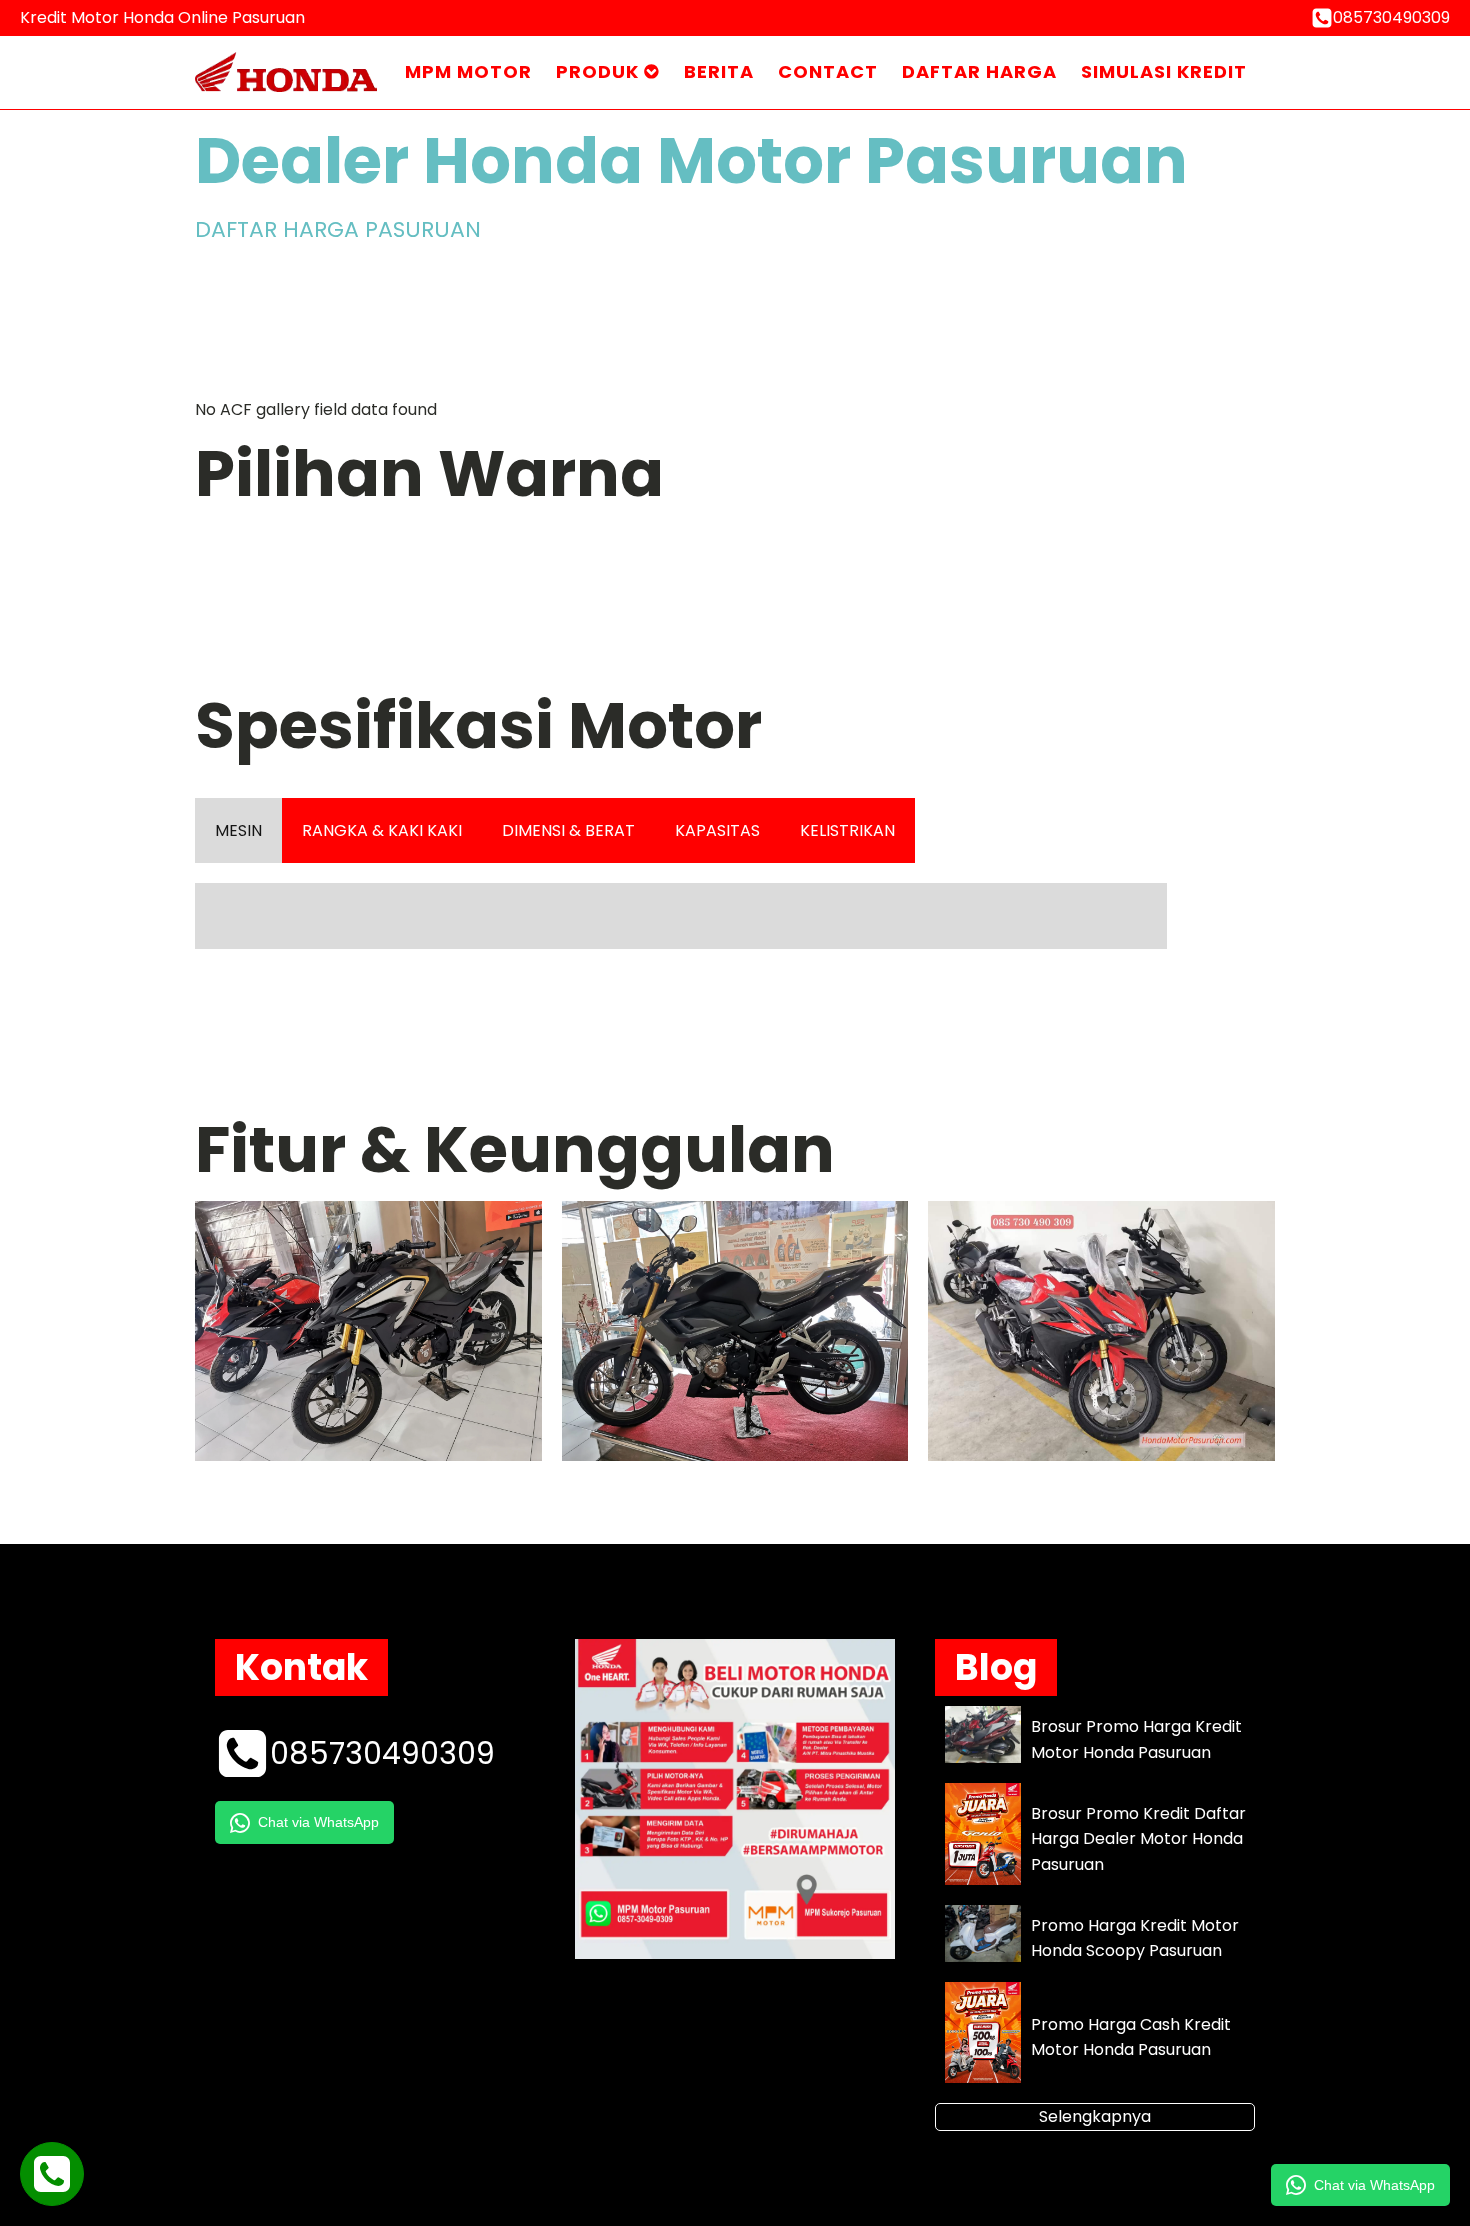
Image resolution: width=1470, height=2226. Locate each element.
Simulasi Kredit (1164, 71)
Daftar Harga (979, 71)
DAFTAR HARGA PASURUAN (338, 229)
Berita (719, 71)
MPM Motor (468, 71)
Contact (828, 71)
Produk (597, 71)
